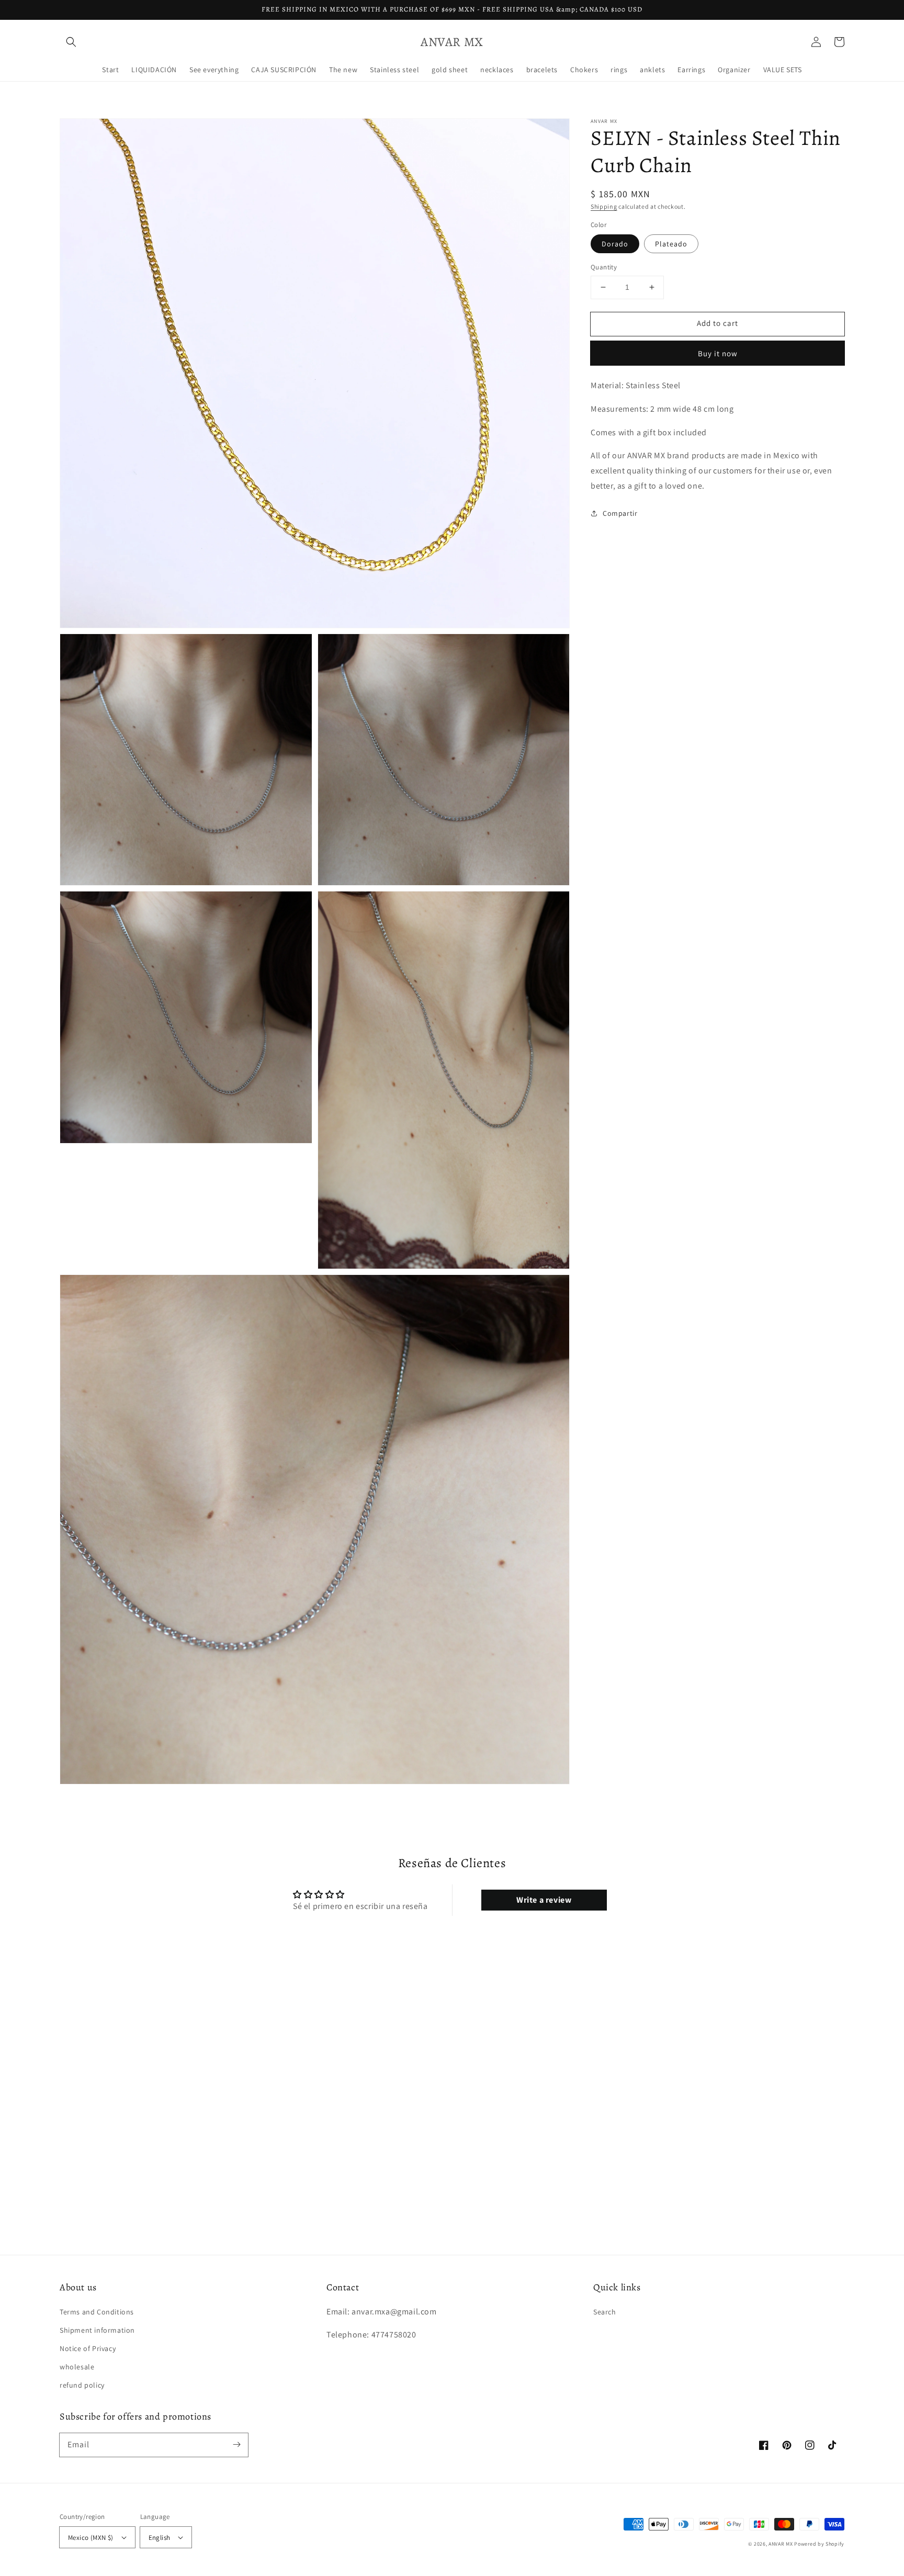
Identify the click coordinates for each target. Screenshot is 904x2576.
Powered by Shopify (819, 2544)
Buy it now (718, 353)
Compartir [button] (620, 513)
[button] (71, 42)
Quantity (604, 267)
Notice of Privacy (88, 2348)
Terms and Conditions (97, 2312)
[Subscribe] (236, 2445)
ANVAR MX (781, 2544)
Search (605, 2312)
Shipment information (97, 2330)
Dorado (615, 244)
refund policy (82, 2385)
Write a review (544, 1900)
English (160, 2538)
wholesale (77, 2367)
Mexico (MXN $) (91, 2538)
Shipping (604, 206)
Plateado (671, 244)
